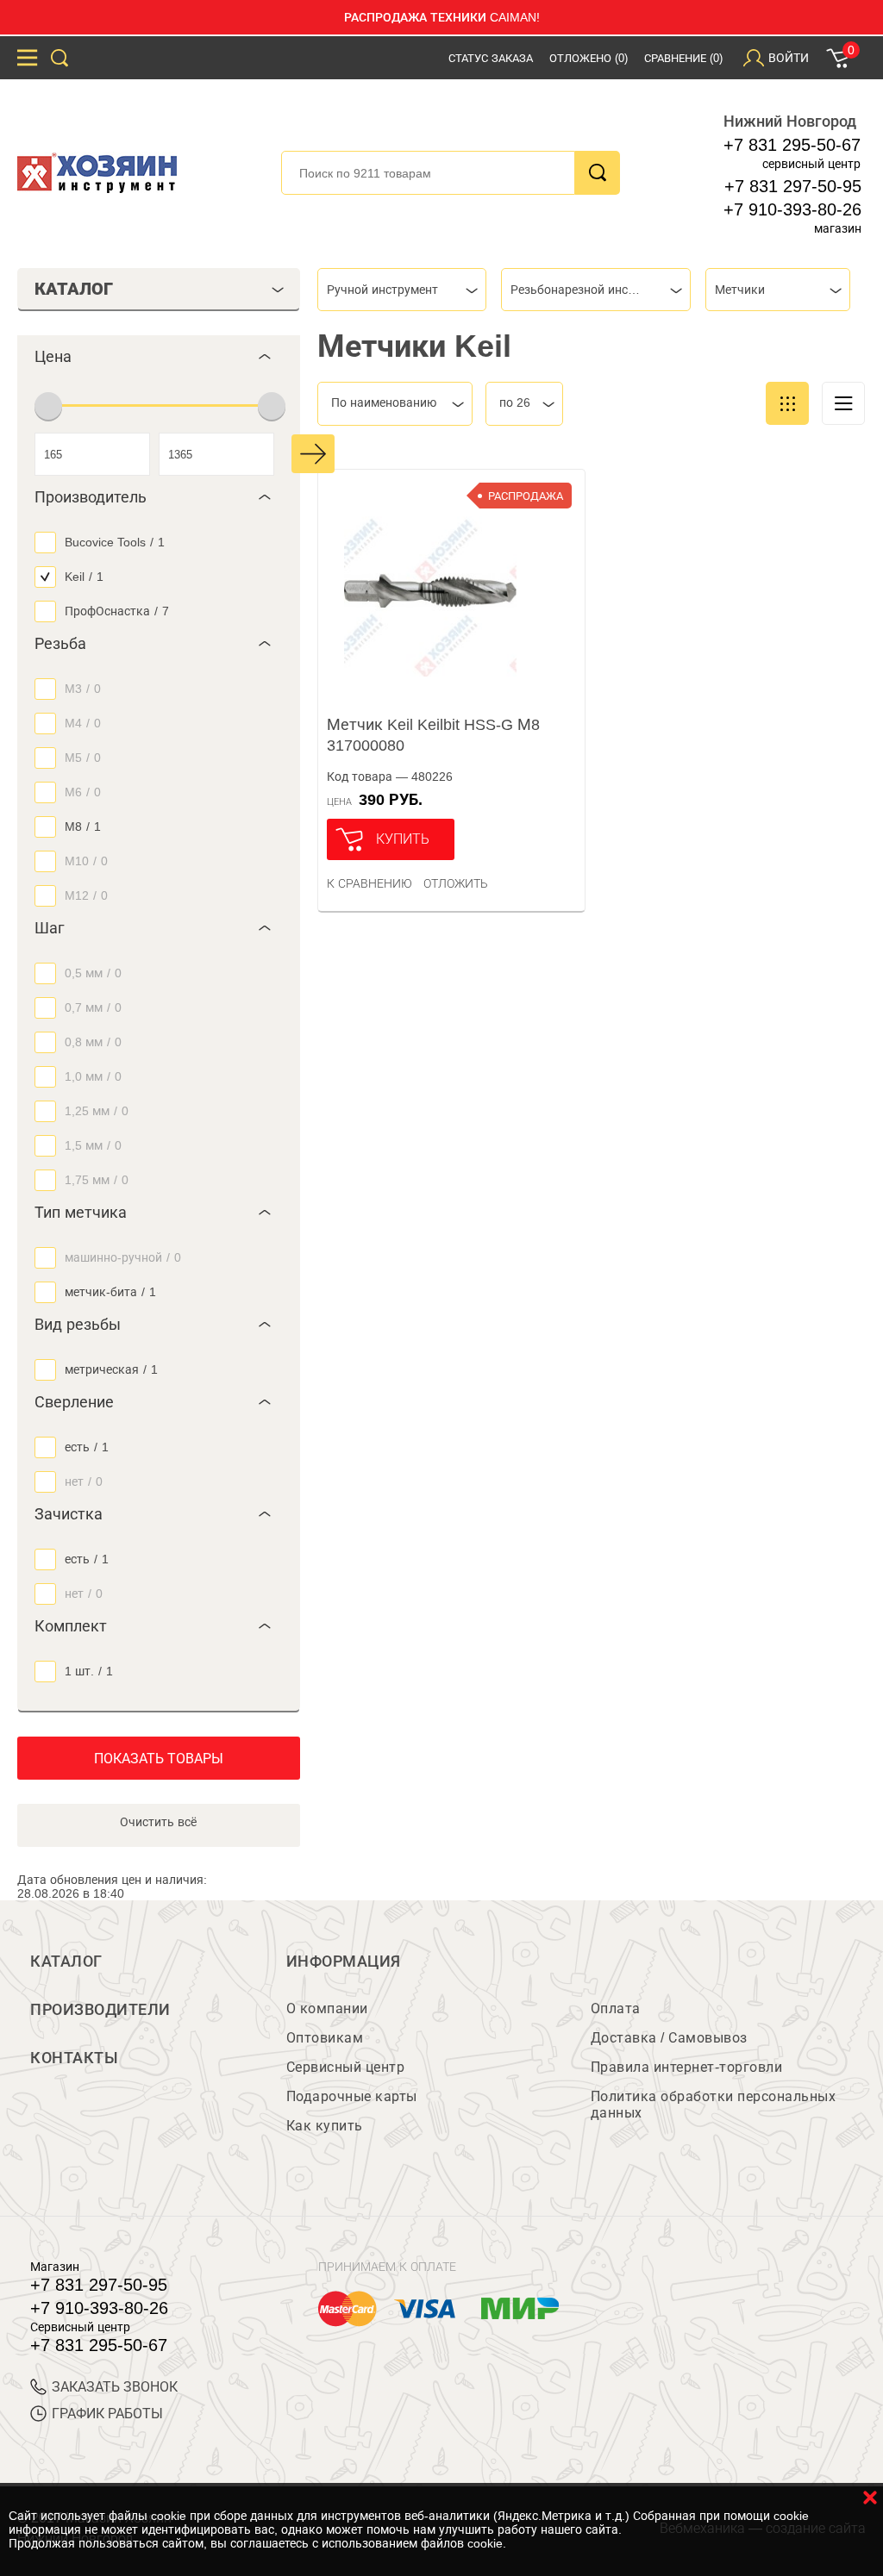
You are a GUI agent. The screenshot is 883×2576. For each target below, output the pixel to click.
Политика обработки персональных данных (714, 2105)
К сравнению (369, 883)
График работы (107, 2414)
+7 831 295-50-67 (792, 145)
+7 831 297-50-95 (793, 186)
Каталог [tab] (74, 289)
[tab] (159, 357)
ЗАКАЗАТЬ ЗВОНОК (115, 2387)
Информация (344, 1962)
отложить (456, 883)
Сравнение (683, 58)
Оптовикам (325, 2038)
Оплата (616, 2008)
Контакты (74, 2058)
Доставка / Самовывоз (669, 2038)
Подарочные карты (352, 2096)
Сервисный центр (346, 2067)
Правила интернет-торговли (687, 2067)
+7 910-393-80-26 (792, 209)
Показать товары (159, 1759)
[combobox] (402, 290)
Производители (100, 2010)
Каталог (66, 1962)
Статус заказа (491, 58)
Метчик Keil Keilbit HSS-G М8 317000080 (433, 735)
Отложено (589, 58)
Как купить (325, 2126)
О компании (327, 2008)
